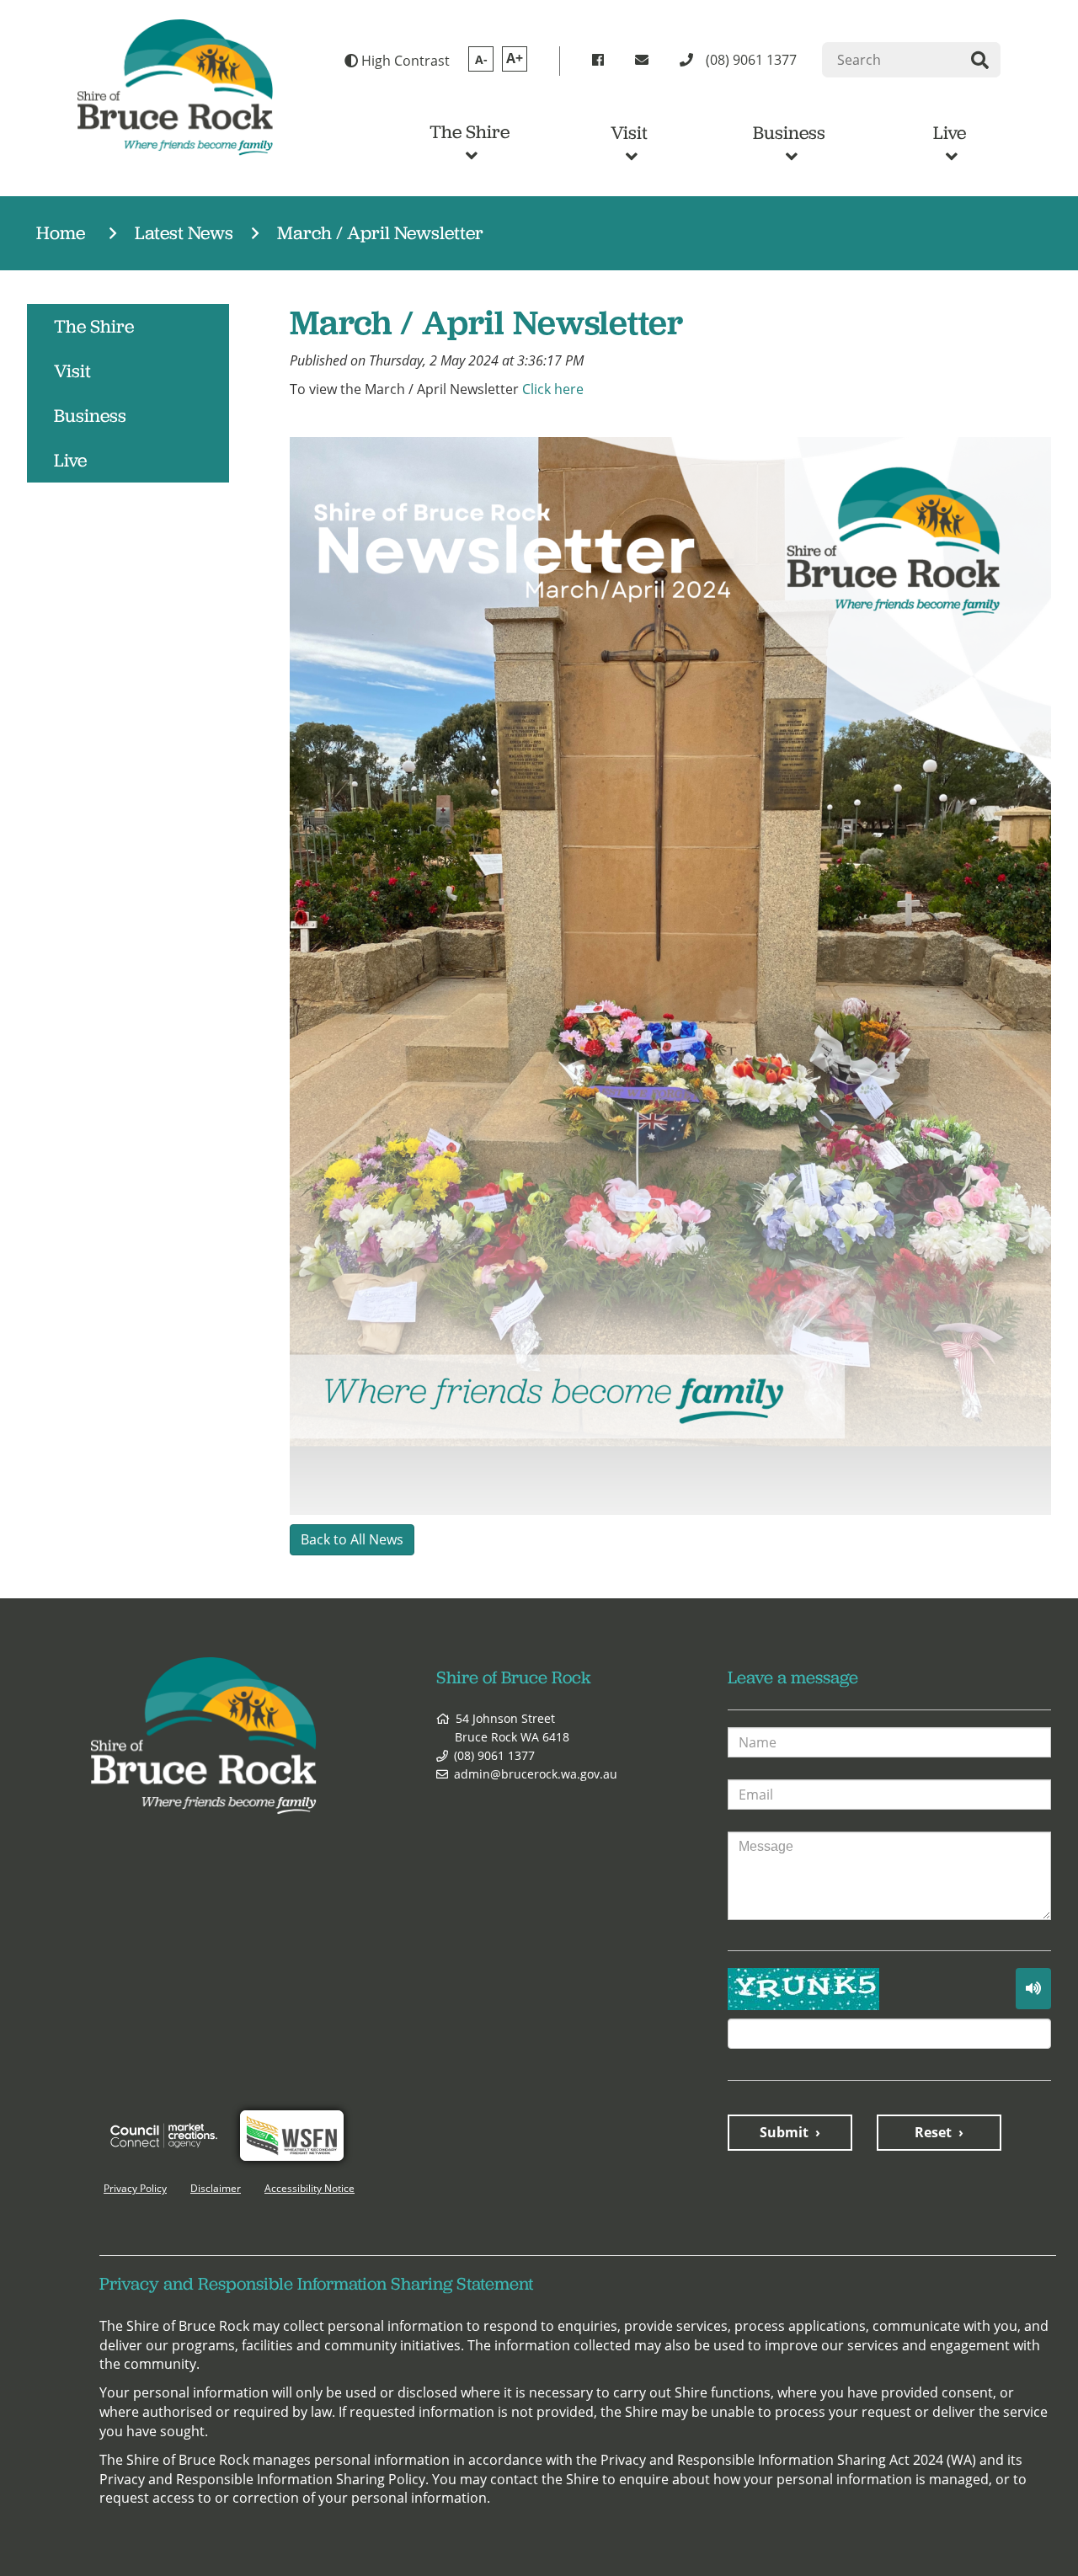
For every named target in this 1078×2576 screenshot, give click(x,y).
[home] (175, 86)
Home (61, 233)
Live (950, 133)
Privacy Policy (135, 2188)
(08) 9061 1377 (494, 1755)
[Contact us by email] (645, 60)
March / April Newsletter (380, 233)
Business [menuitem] (90, 416)
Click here (553, 389)
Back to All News (352, 1539)
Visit (629, 133)
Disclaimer (216, 2188)
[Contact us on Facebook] (601, 60)
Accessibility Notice (310, 2188)
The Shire (470, 132)
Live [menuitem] (70, 460)
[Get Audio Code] (1033, 1989)
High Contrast (404, 61)
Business (789, 133)
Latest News (184, 233)
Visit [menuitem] (72, 371)
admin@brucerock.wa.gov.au (536, 1774)
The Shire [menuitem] (94, 326)
